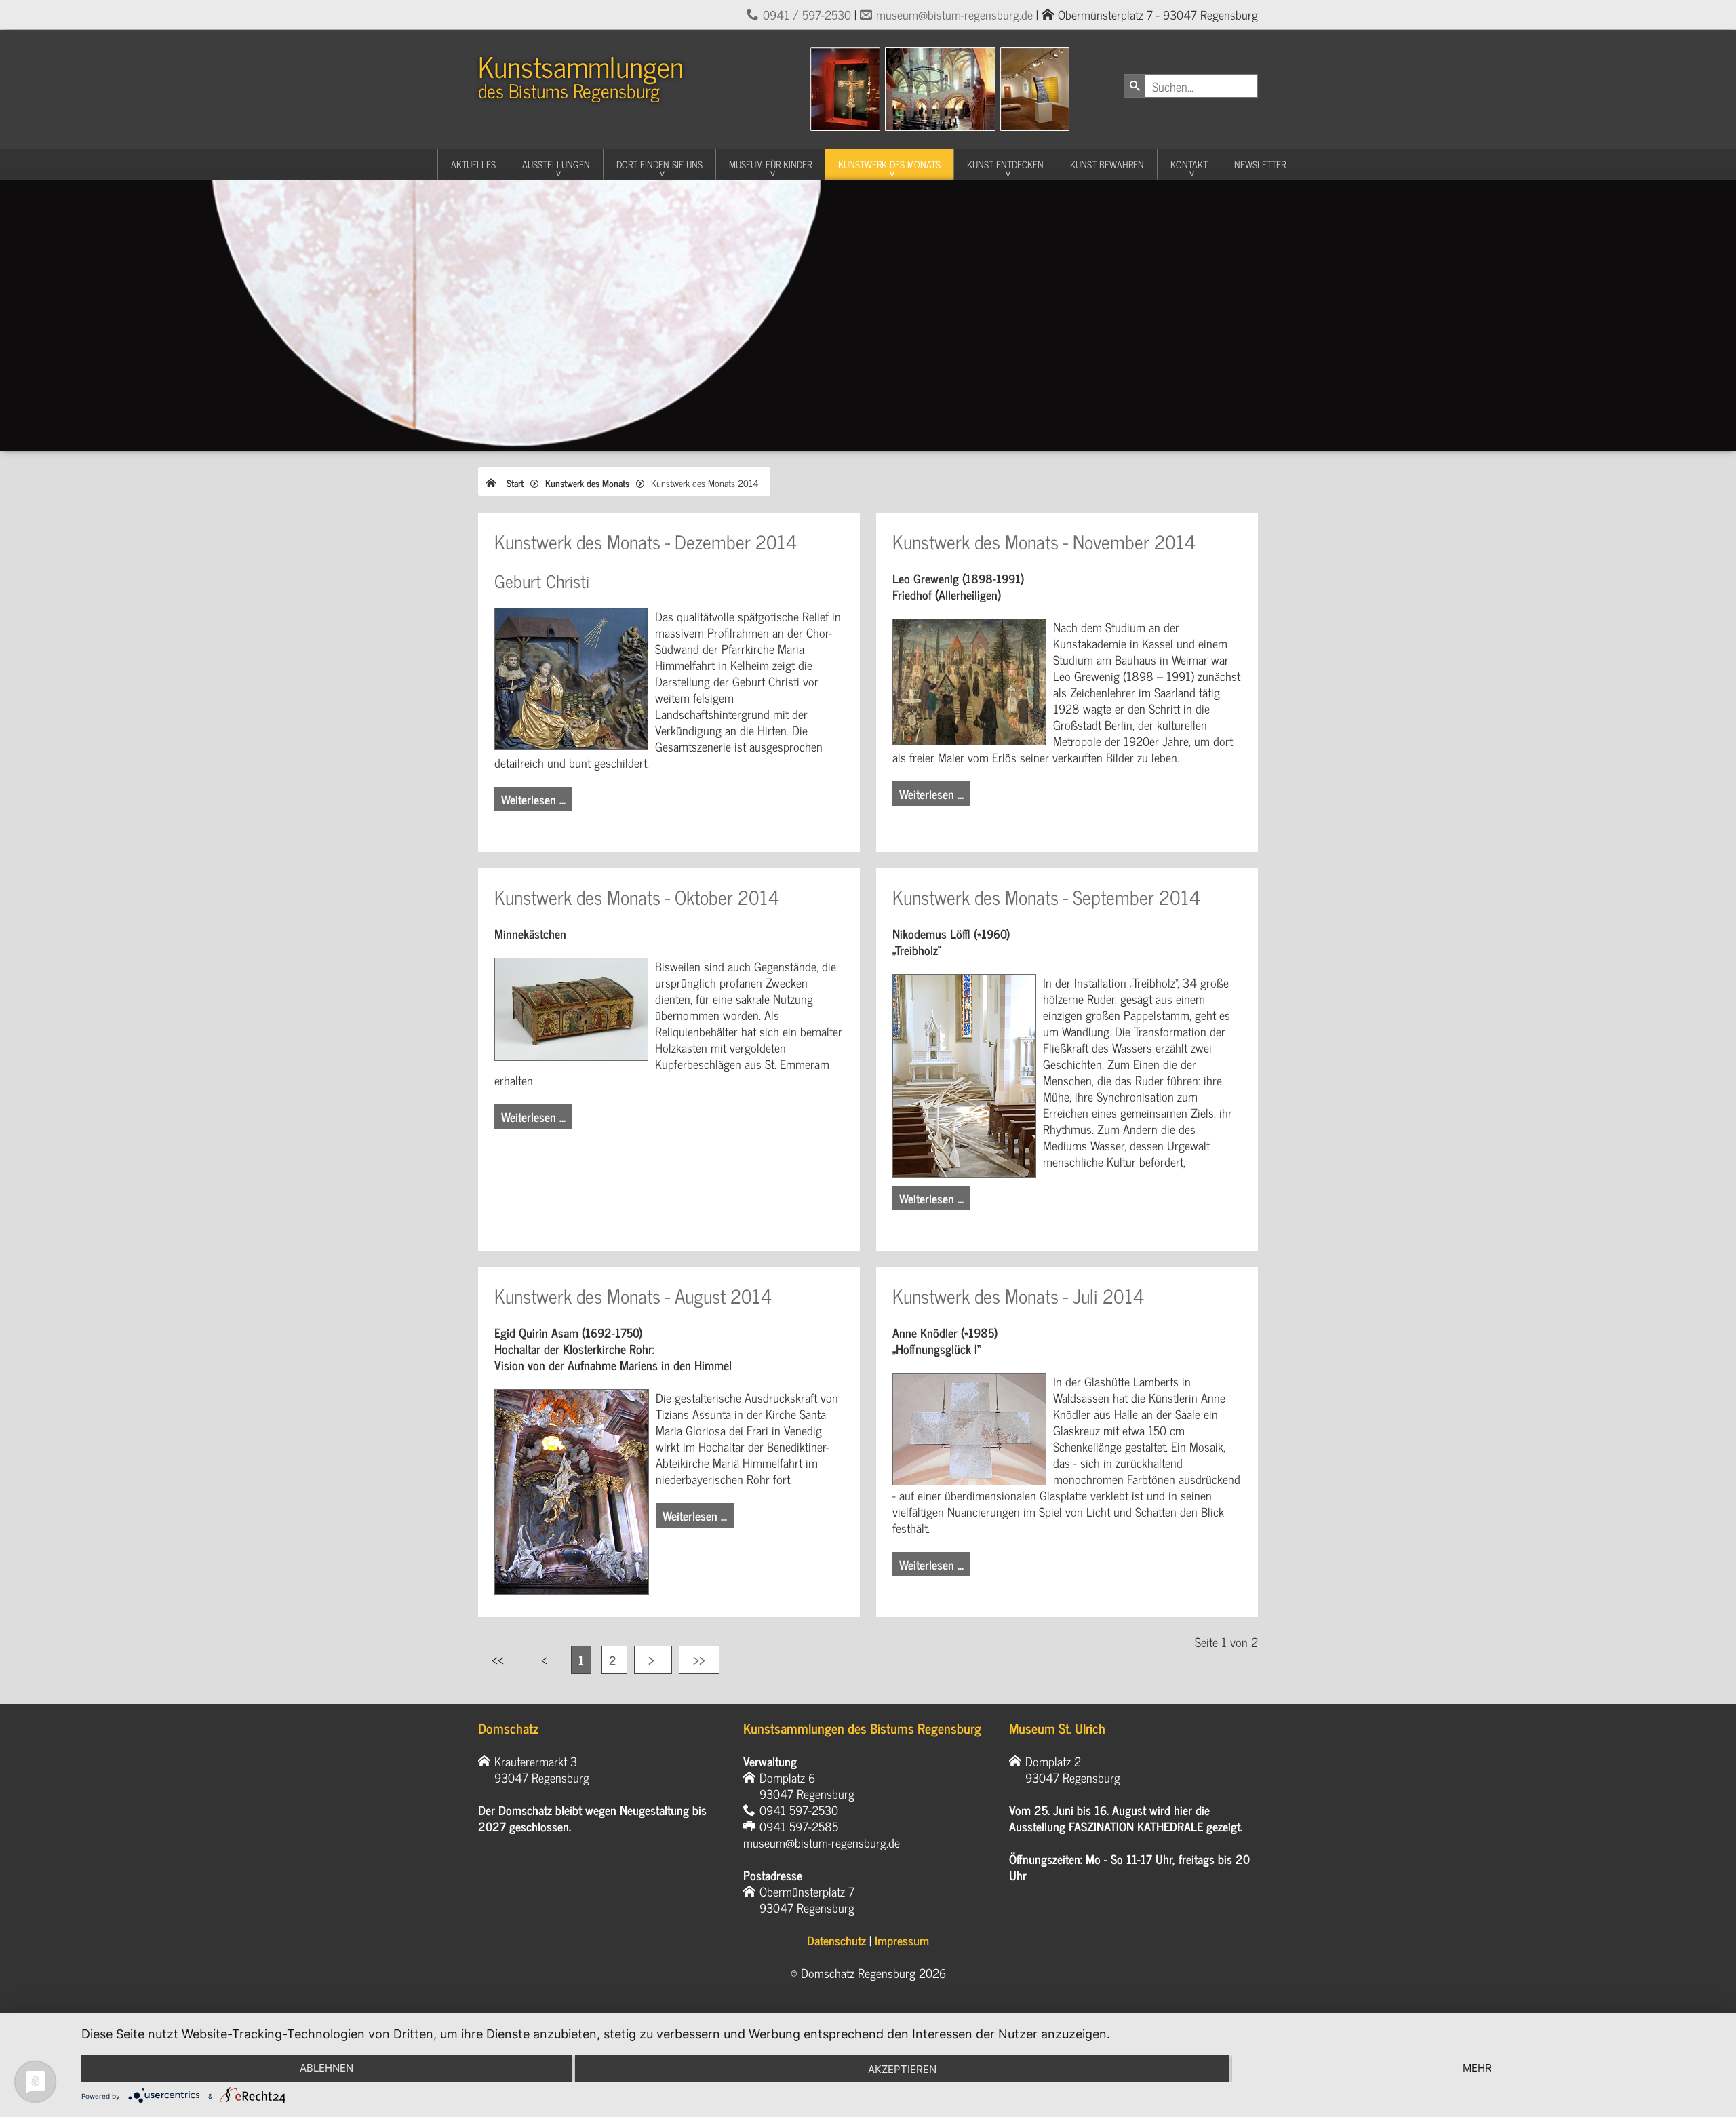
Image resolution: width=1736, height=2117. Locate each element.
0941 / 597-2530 (807, 14)
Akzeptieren (902, 2069)
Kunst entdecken (1005, 164)
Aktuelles (473, 164)
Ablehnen (327, 2068)
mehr (1477, 2068)
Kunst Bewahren (1107, 164)
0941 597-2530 (799, 1810)
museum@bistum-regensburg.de (954, 14)
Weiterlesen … (533, 799)
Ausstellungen (556, 164)
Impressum (902, 1940)
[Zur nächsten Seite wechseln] (653, 1660)
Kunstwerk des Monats (889, 164)
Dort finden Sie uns (659, 164)
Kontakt (1189, 164)
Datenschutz (836, 1940)
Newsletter (1260, 164)
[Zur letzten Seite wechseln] (699, 1660)
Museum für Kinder (770, 164)
